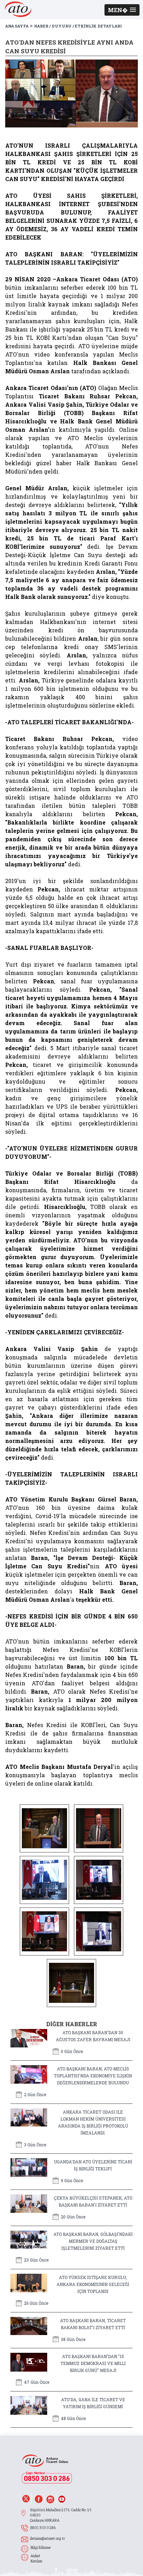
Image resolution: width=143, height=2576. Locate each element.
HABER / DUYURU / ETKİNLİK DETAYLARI (78, 26)
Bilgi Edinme (41, 2548)
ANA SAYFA (17, 26)
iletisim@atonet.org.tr (47, 2539)
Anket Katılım (36, 2559)
